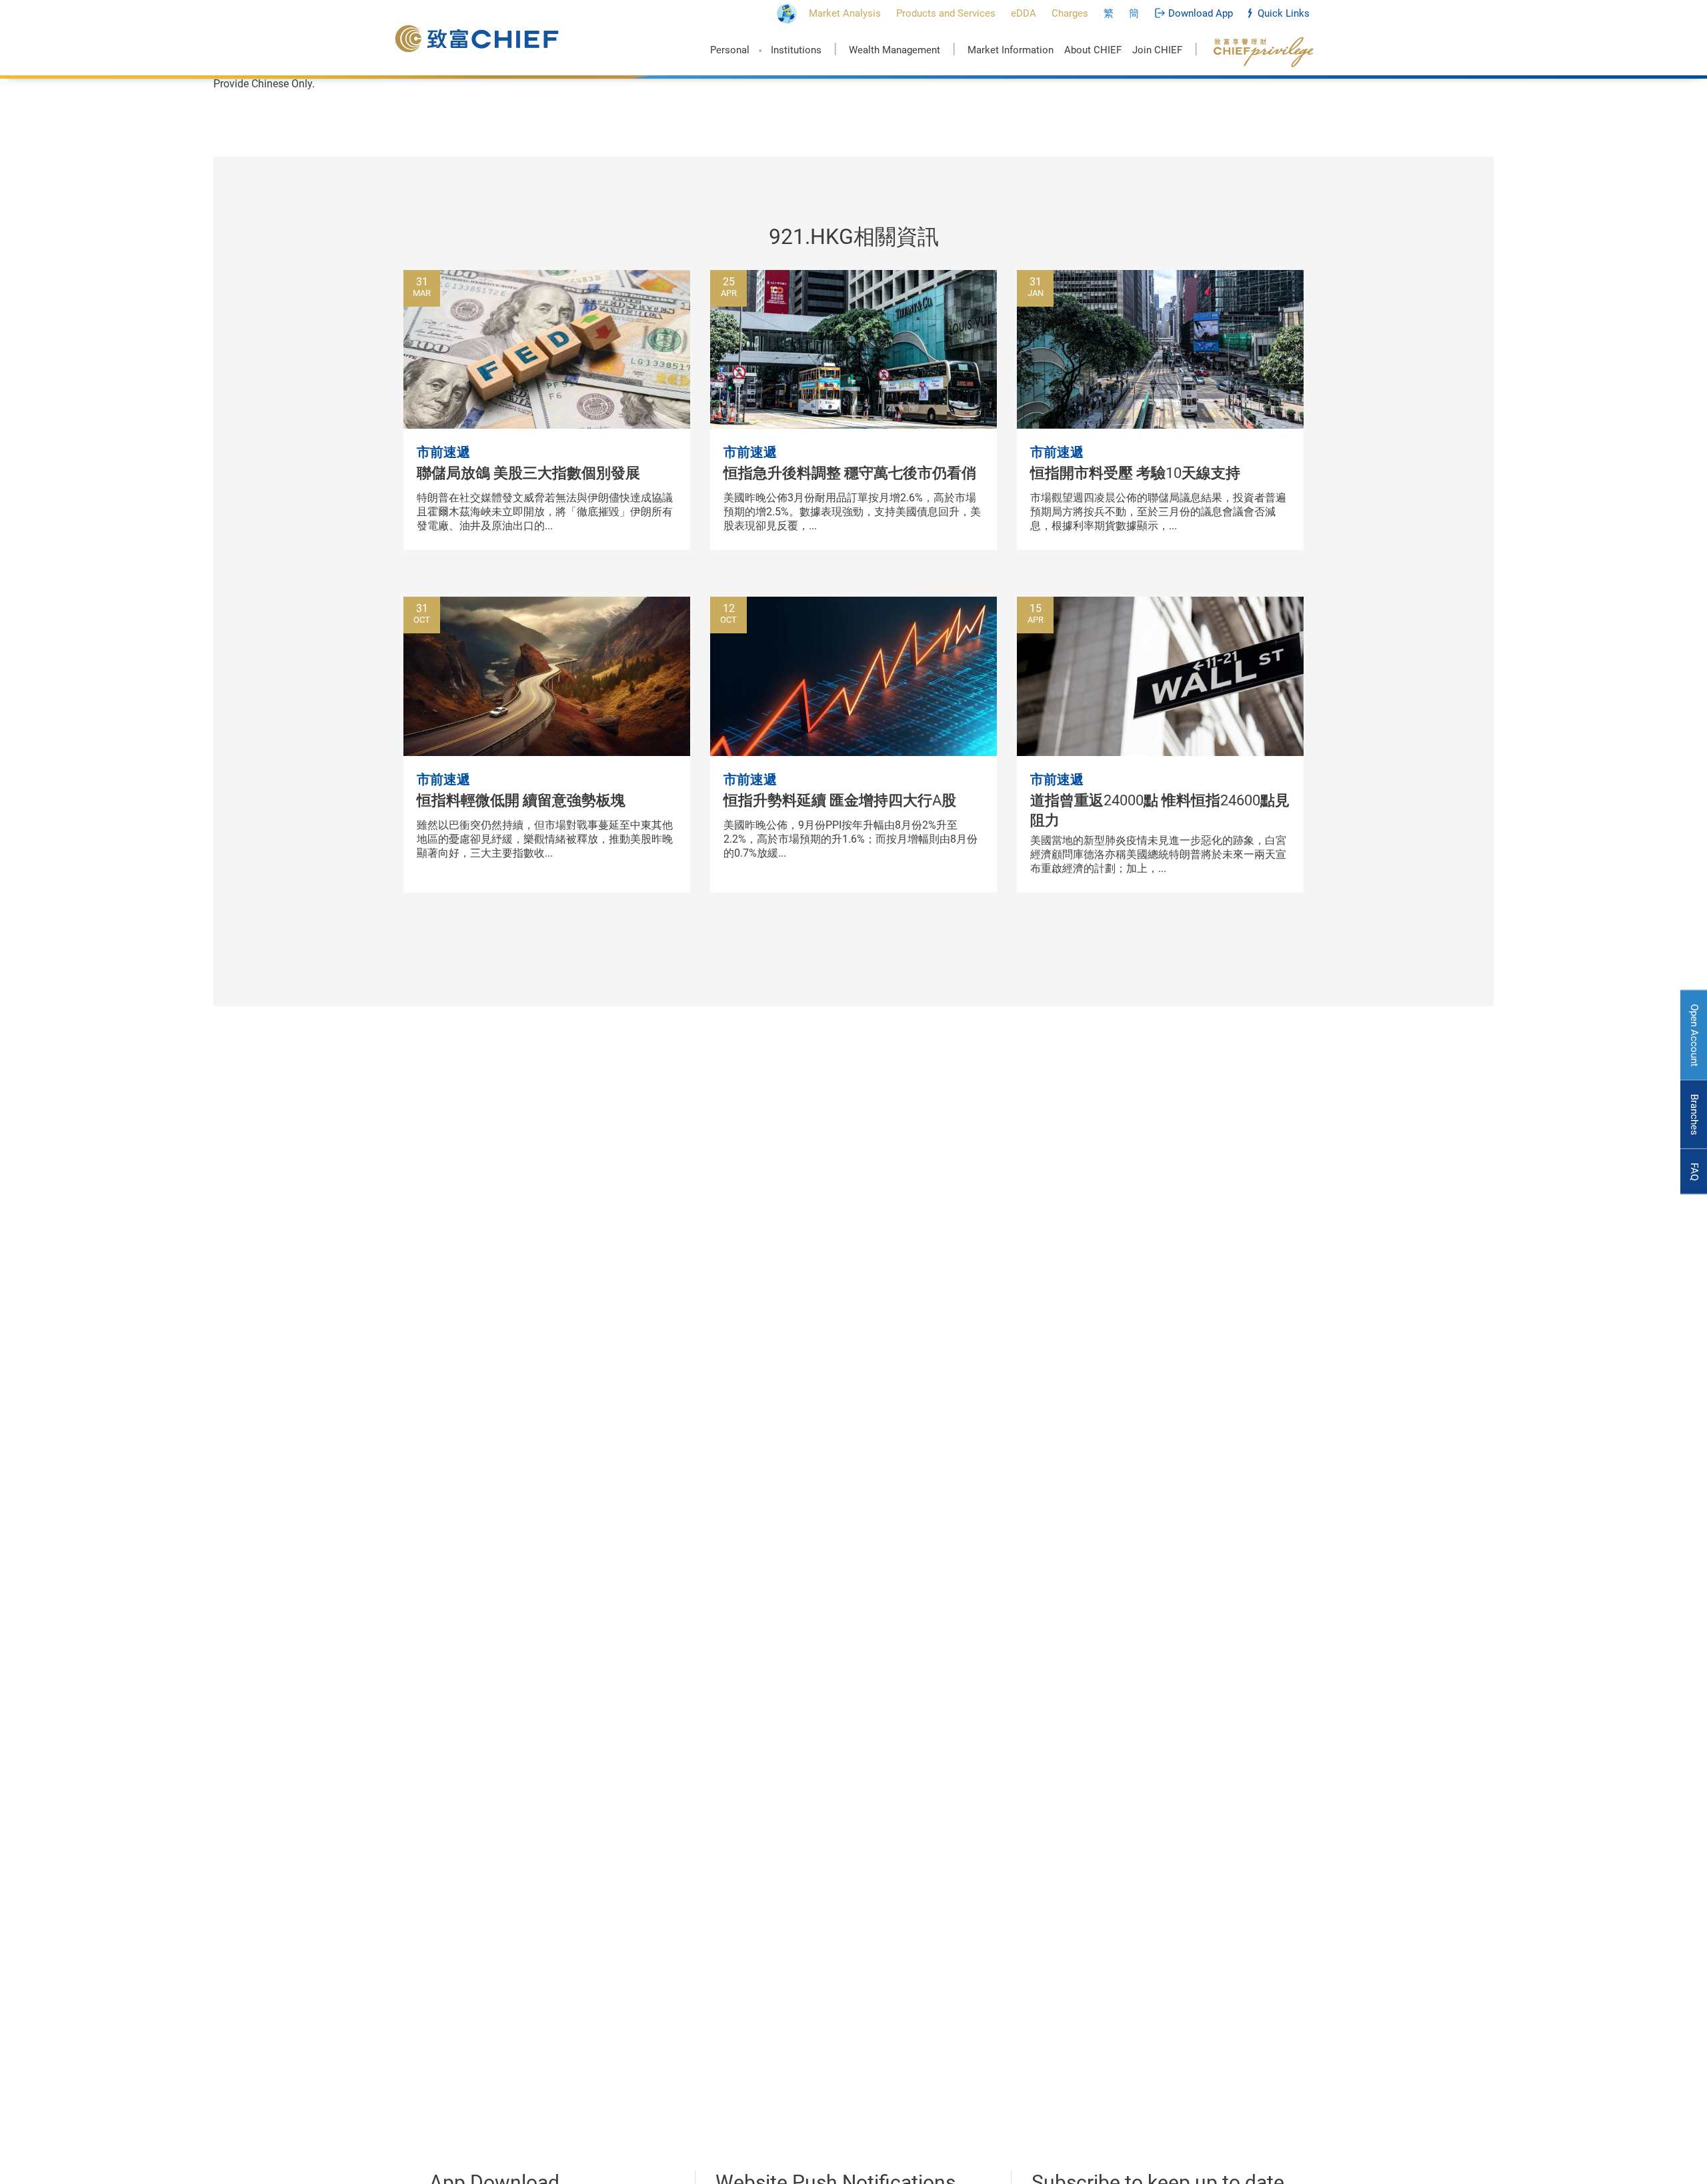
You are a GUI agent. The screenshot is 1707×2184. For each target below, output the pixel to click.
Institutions (796, 50)
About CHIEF (1093, 50)
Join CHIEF (1157, 50)
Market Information (1011, 50)
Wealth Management (895, 50)
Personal (730, 50)
